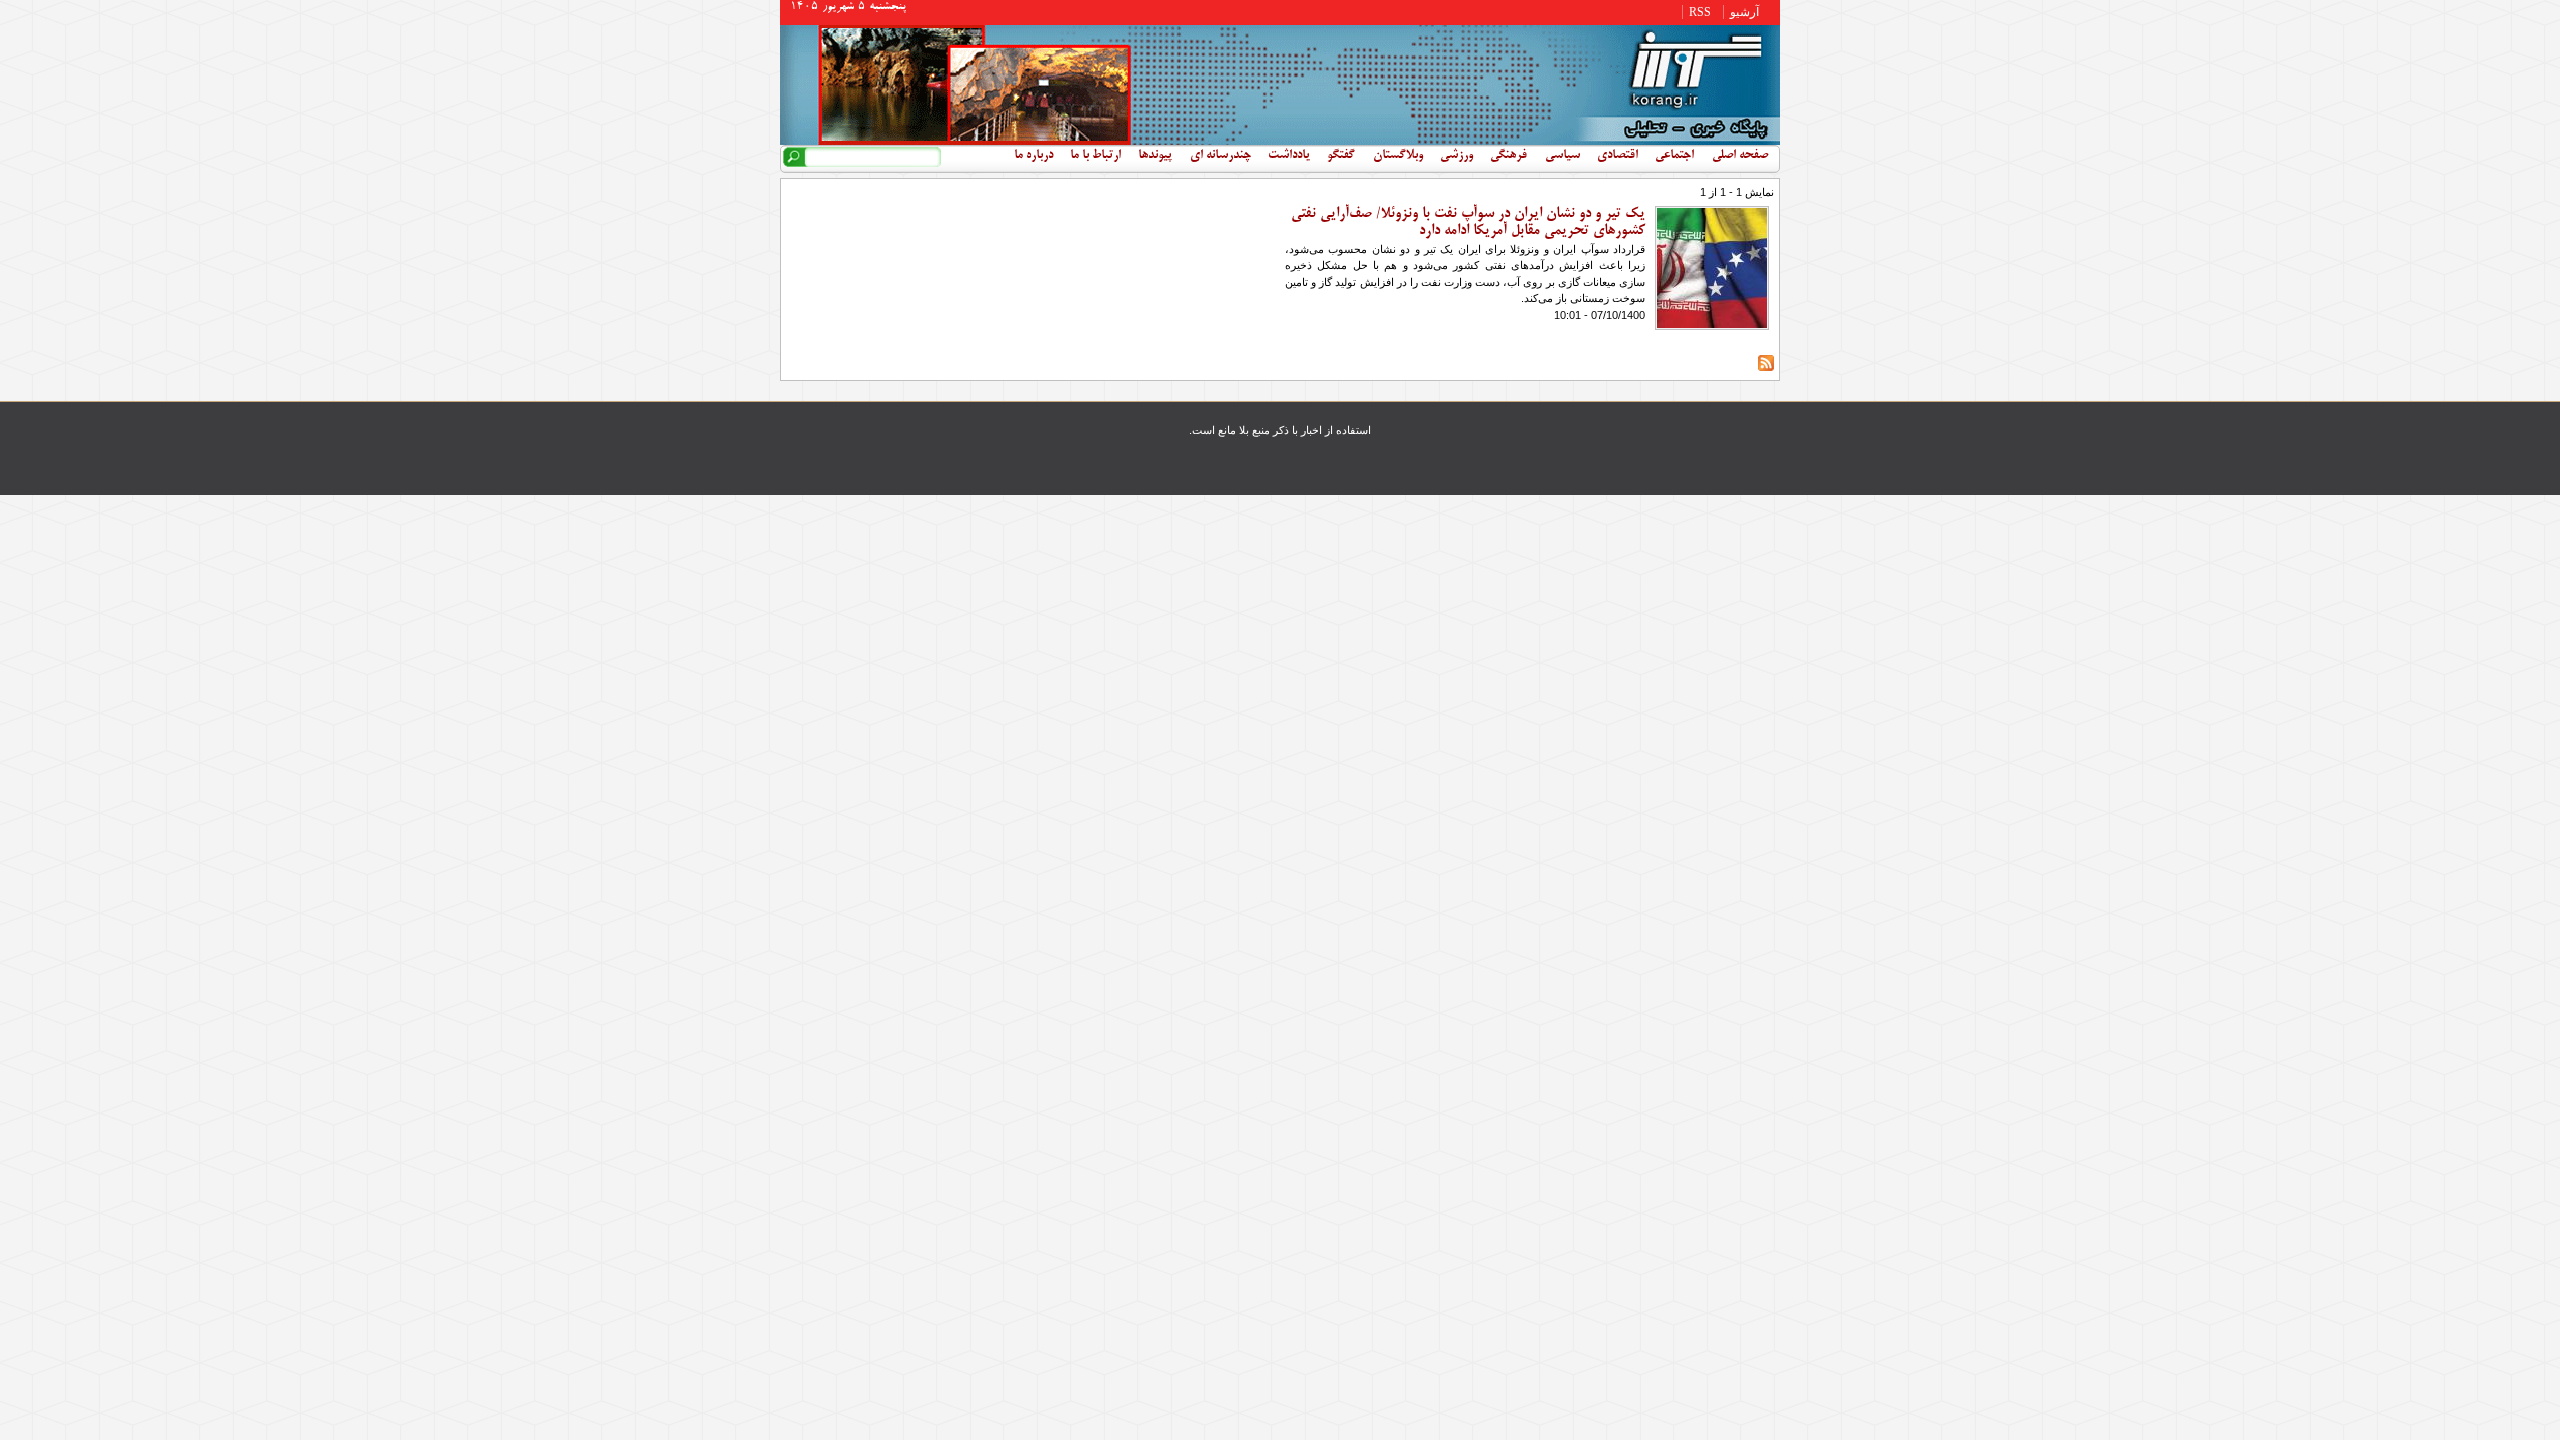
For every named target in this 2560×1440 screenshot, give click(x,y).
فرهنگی (1508, 156)
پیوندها (1155, 156)
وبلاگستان (1398, 156)
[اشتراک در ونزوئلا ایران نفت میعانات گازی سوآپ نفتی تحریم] (1766, 367)
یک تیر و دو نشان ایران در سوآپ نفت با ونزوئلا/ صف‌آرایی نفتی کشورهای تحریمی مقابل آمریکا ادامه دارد (1468, 223)
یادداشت (1289, 156)
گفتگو (1341, 156)
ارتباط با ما (1095, 156)
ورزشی (1456, 156)
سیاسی (1562, 156)
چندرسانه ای (1220, 156)
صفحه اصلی (1740, 156)
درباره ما (1033, 156)
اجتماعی (1674, 156)
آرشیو (1744, 12)
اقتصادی (1617, 156)
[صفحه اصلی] (1280, 141)
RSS (1700, 12)
